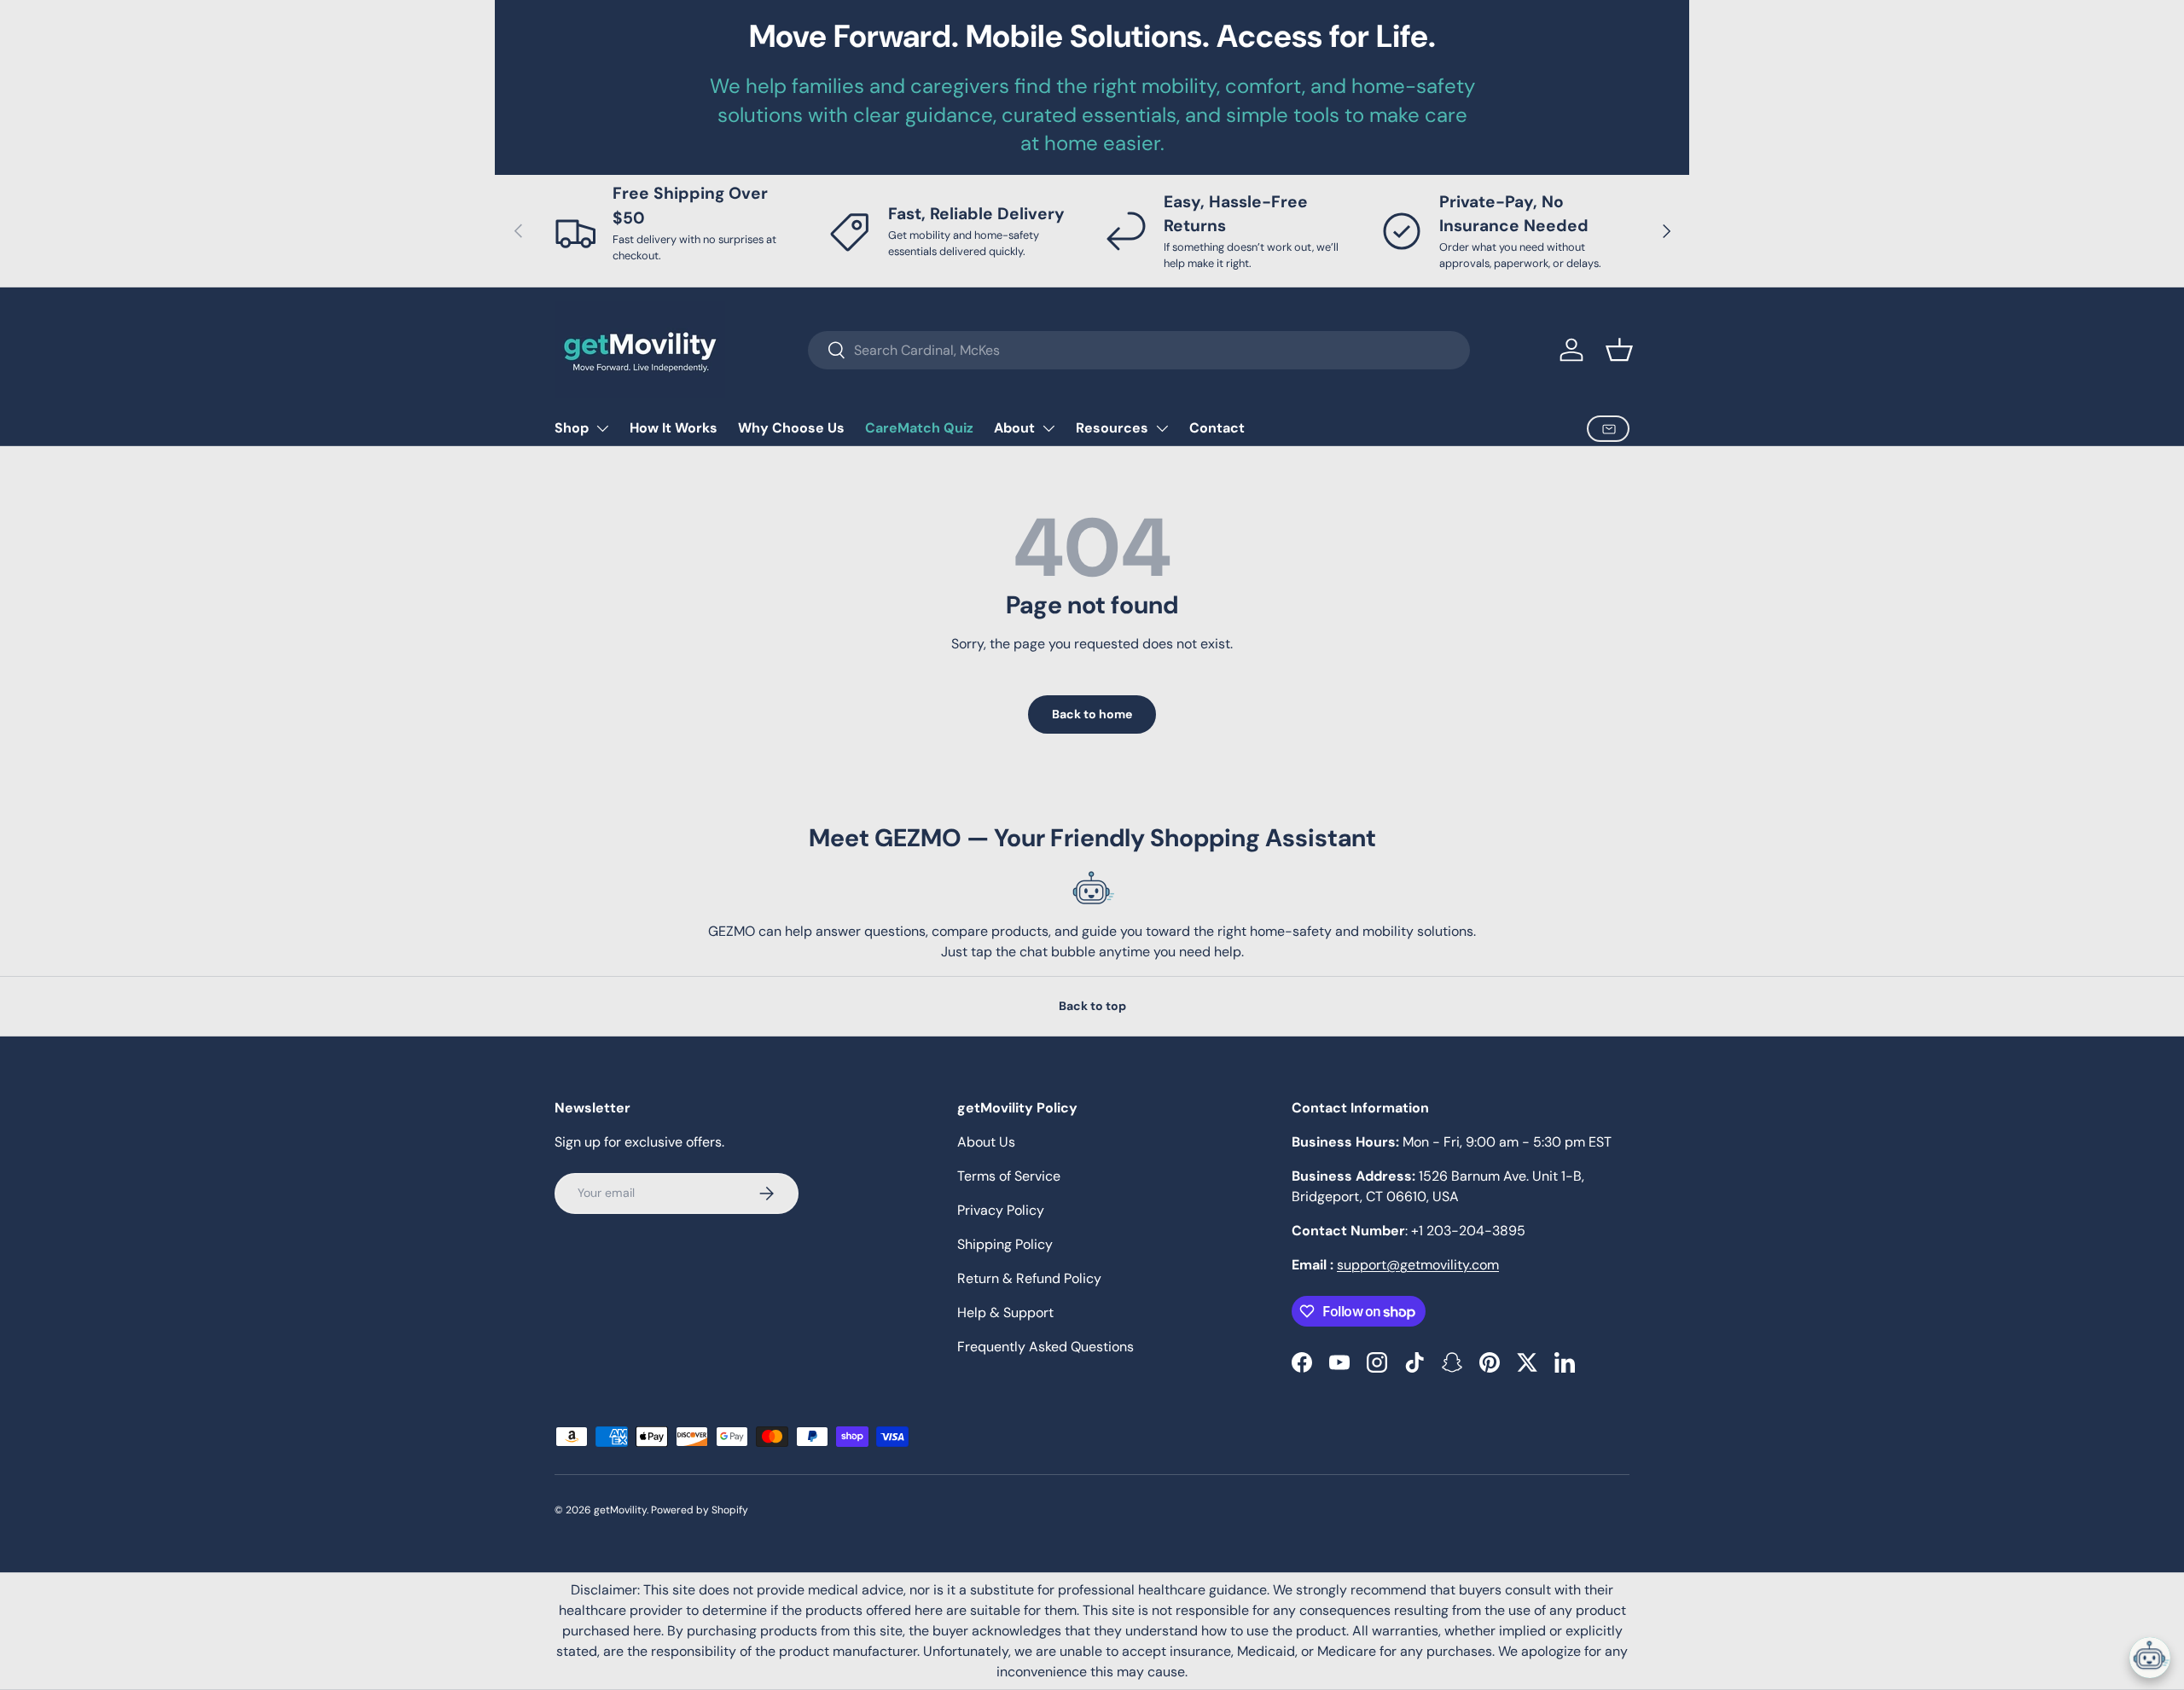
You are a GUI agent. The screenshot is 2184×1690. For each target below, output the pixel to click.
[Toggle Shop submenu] (602, 428)
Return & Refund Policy (1029, 1278)
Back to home (1092, 714)
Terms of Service (1009, 1176)
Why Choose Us (791, 428)
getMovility (620, 1510)
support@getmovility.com (1418, 1265)
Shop (572, 428)
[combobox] (1139, 350)
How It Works (674, 428)
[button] (1619, 350)
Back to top (1092, 1006)
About (1014, 428)
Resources (1112, 428)
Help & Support (1005, 1313)
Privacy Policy (1001, 1210)
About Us (986, 1142)
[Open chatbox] (2150, 1658)
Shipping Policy (1005, 1244)
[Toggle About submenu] (1048, 428)
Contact (1217, 428)
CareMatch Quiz (919, 428)
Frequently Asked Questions (1046, 1347)
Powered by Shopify (700, 1510)
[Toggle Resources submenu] (1162, 428)
